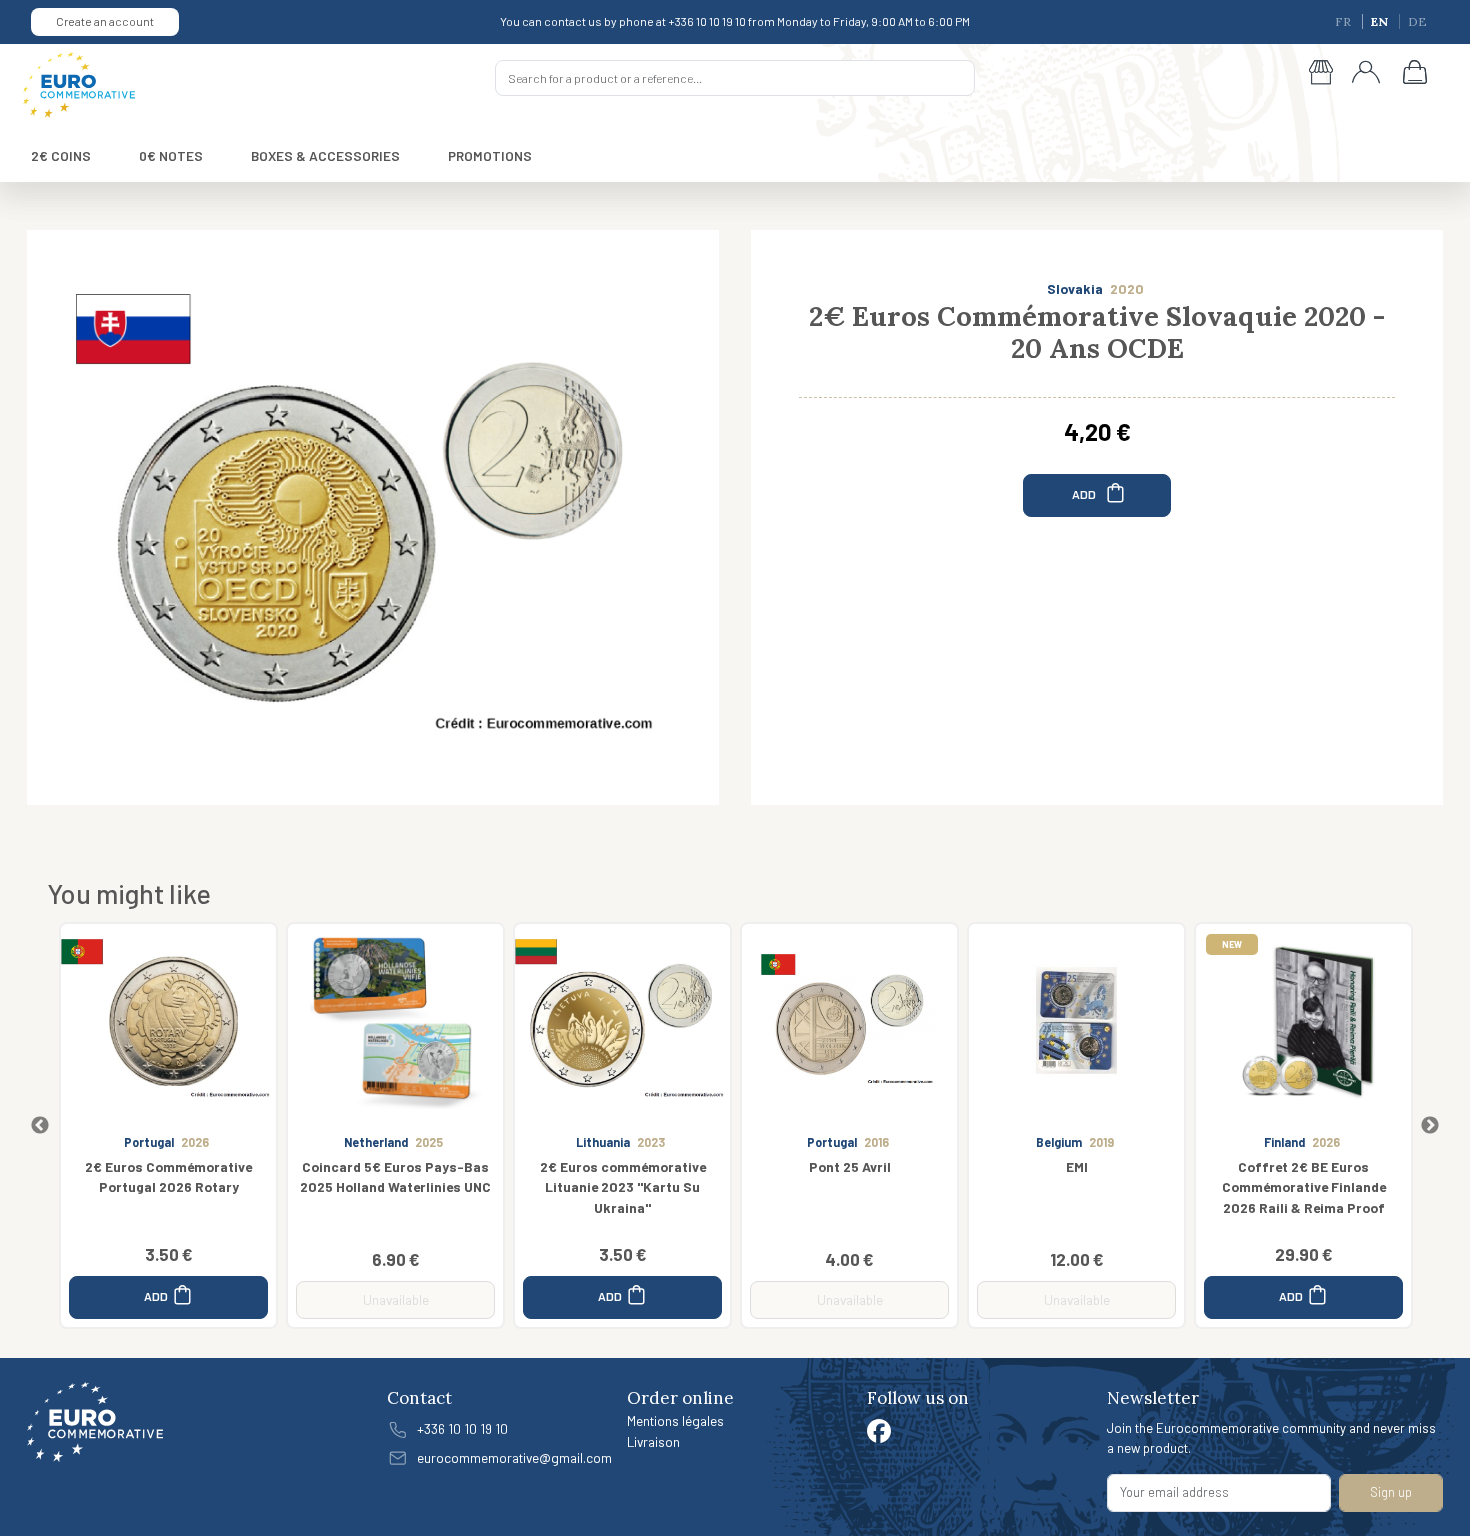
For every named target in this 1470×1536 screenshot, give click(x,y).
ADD (1085, 493)
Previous (40, 1126)
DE (1417, 21)
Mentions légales (675, 1420)
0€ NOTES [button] (171, 155)
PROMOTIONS (490, 155)
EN (1381, 21)
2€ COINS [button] (61, 155)
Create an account (105, 21)
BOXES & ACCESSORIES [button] (325, 155)
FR (1344, 21)
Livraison (653, 1441)
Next (1430, 1126)
